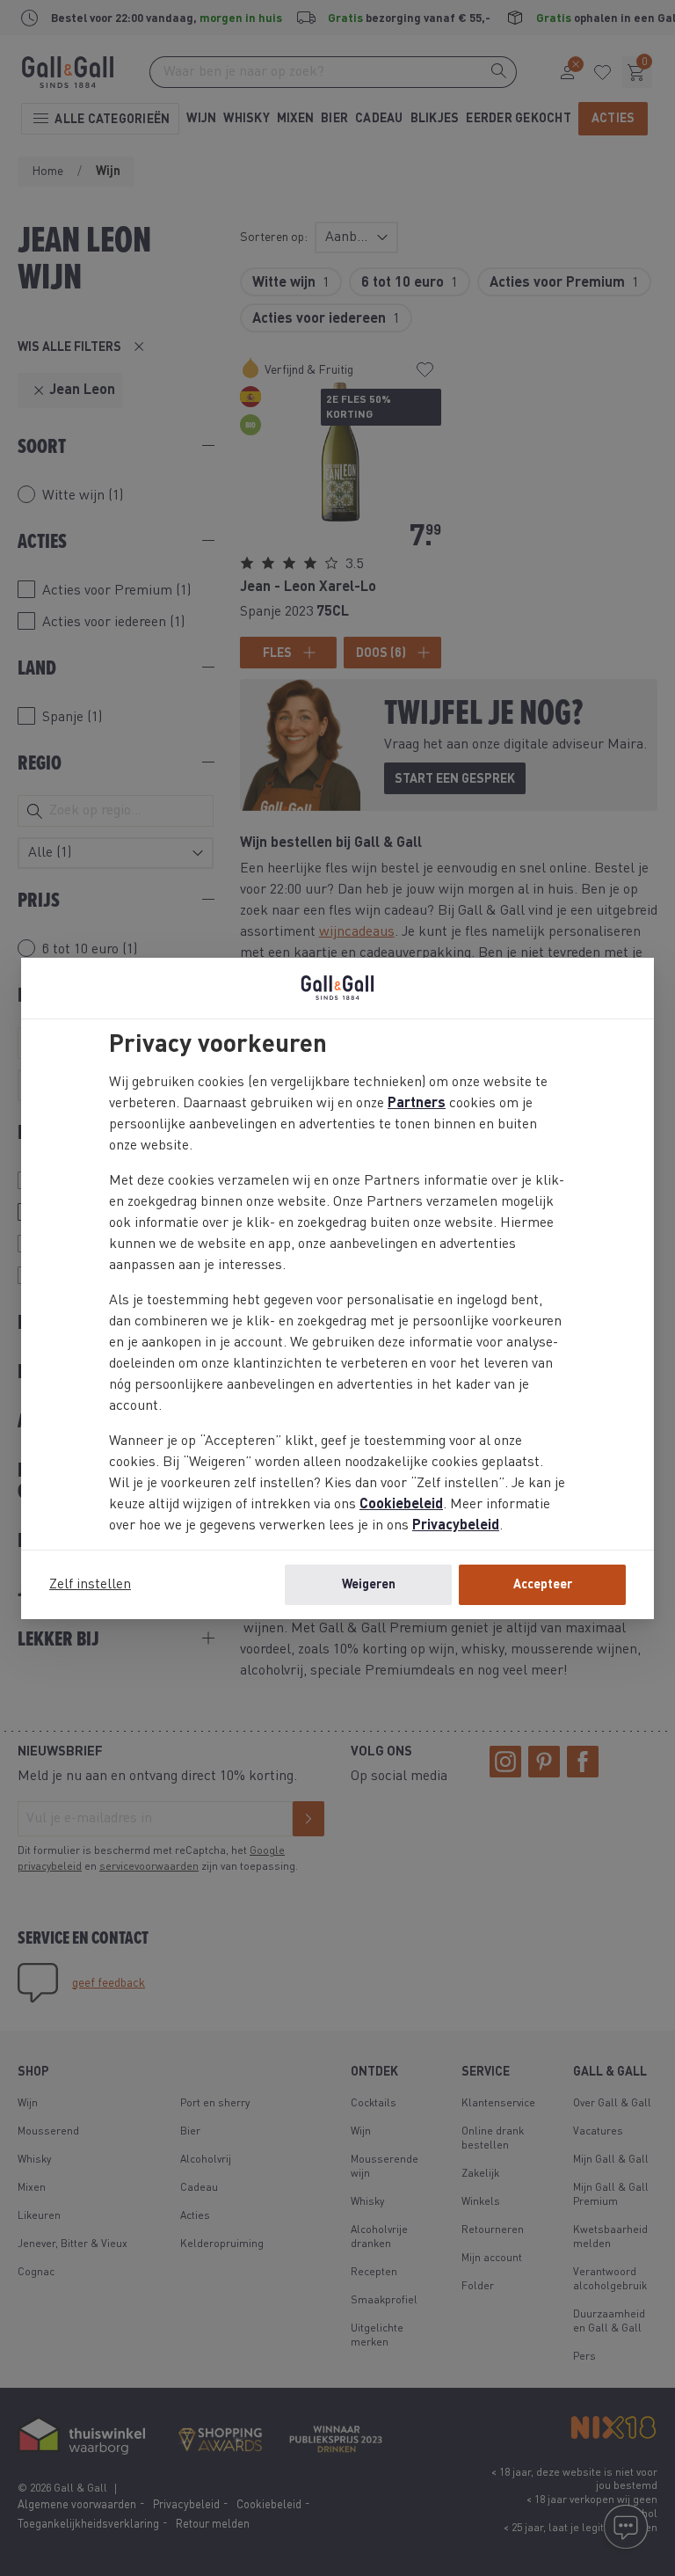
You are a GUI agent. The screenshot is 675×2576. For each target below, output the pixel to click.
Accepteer (543, 1585)
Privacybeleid (456, 1526)
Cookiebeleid (401, 1505)
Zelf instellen (90, 1585)
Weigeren (369, 1585)
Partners (417, 1104)
